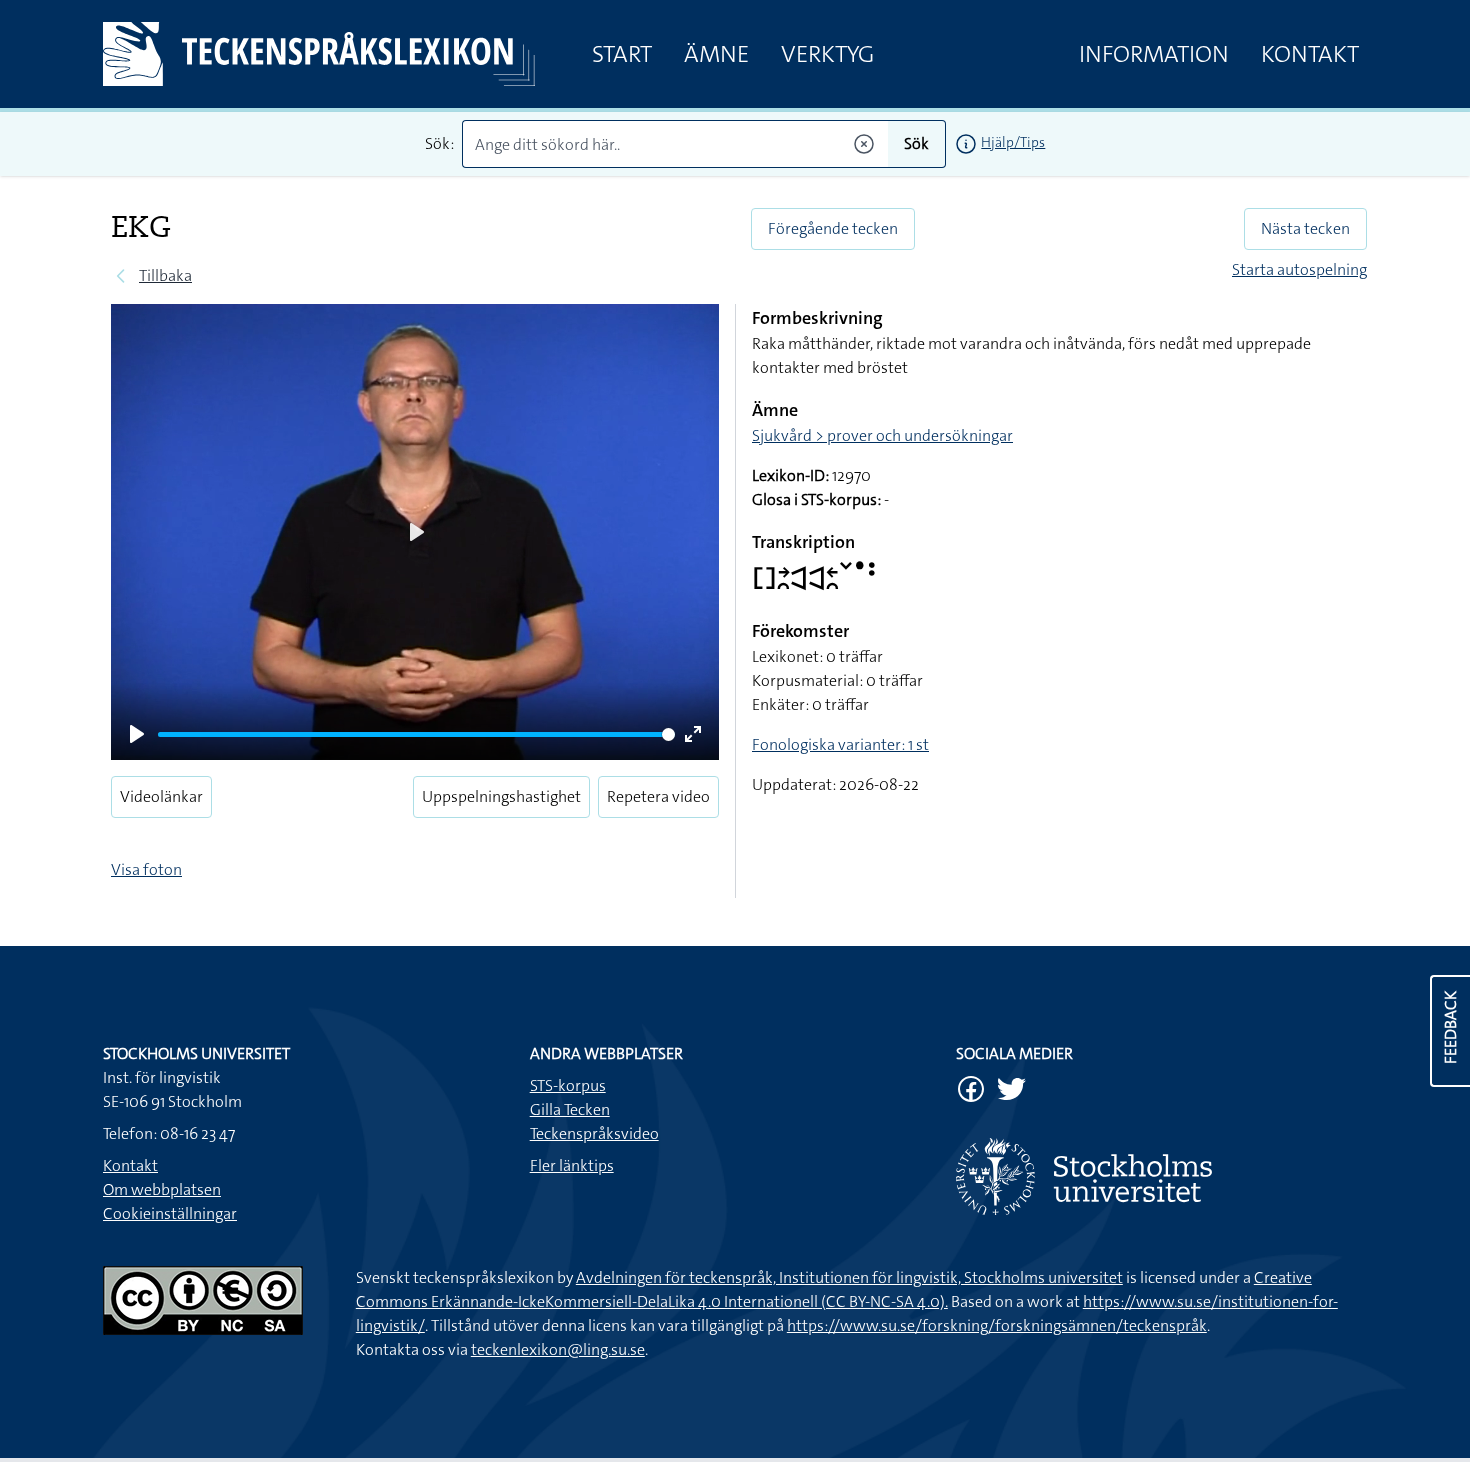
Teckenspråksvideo (594, 1133)
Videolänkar (161, 796)
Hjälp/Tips (1013, 142)
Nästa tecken (1305, 228)
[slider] (416, 734)
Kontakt (1310, 54)
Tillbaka (165, 275)
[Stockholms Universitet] (1161, 1176)
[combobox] (675, 144)
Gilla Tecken (570, 1109)
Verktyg (827, 54)
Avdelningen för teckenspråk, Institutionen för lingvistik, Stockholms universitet (849, 1277)
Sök (916, 143)
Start (622, 54)
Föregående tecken (833, 228)
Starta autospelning (1299, 269)
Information (1154, 54)
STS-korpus (568, 1085)
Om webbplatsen (162, 1189)
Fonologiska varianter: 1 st (840, 744)
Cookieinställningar (170, 1213)
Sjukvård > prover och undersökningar (882, 435)
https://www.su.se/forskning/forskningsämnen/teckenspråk (997, 1325)
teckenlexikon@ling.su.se (558, 1349)
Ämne (716, 54)
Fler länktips (572, 1165)
